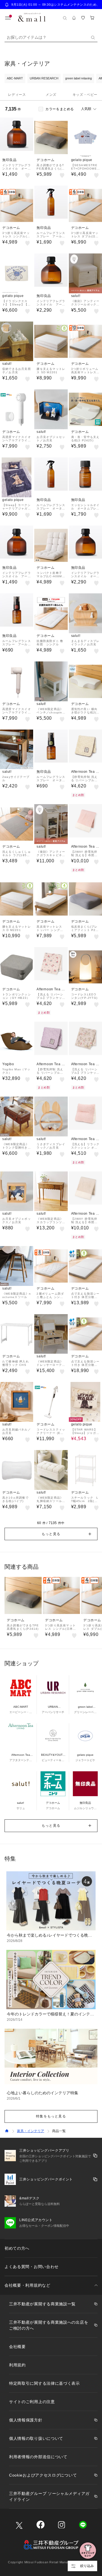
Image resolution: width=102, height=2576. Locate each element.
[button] (51, 1534)
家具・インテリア (31, 2131)
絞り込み (87, 2566)
